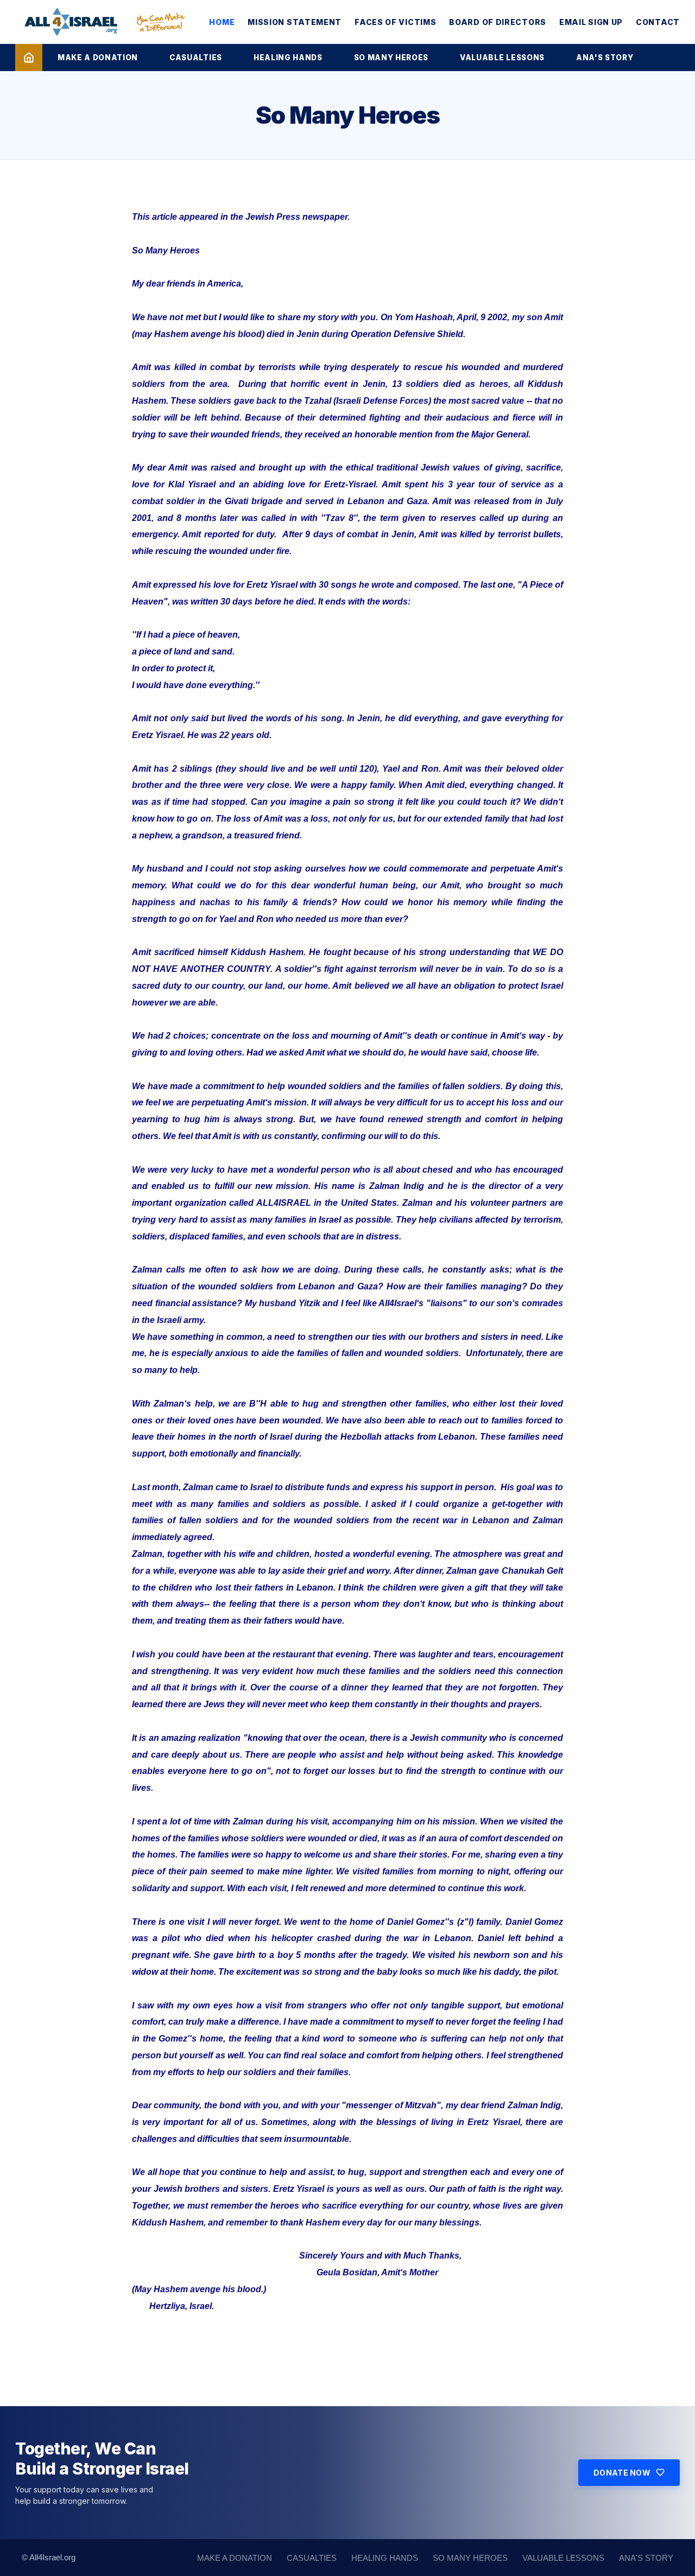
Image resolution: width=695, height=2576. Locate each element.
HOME (222, 22)
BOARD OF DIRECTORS (498, 22)
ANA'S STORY (605, 58)
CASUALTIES (196, 58)
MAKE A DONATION (98, 58)
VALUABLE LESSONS (502, 58)
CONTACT (658, 22)
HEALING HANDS (288, 58)
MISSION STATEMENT (295, 22)
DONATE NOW (622, 2473)
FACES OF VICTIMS (395, 22)
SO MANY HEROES (391, 58)
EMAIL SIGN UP (591, 22)
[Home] (29, 58)
